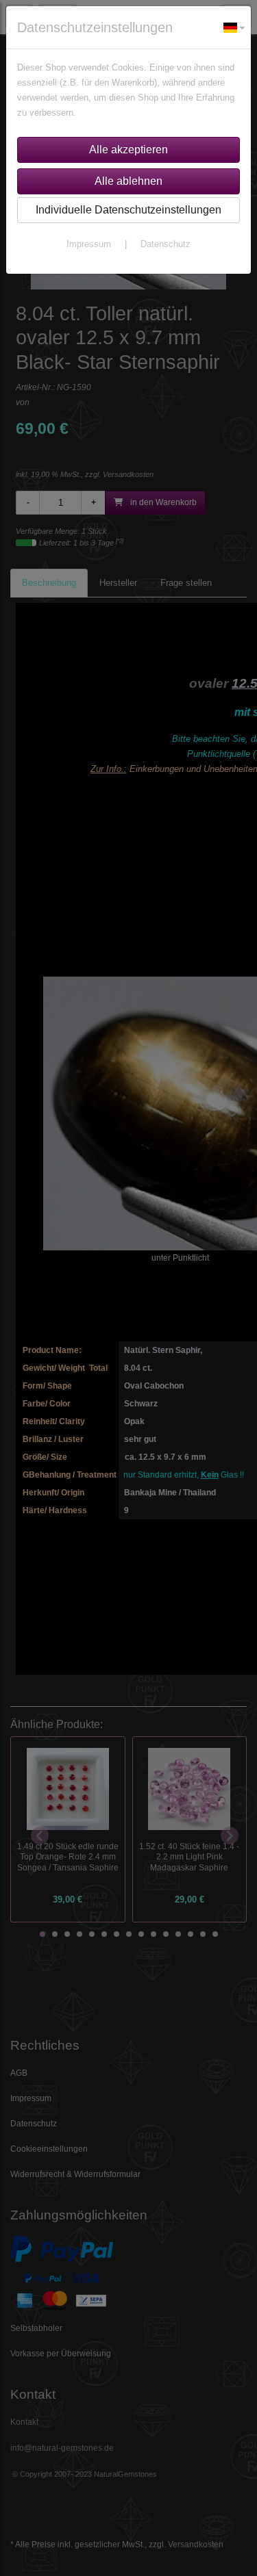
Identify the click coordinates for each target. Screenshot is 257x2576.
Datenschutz (166, 244)
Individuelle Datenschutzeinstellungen (128, 210)
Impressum (89, 244)
